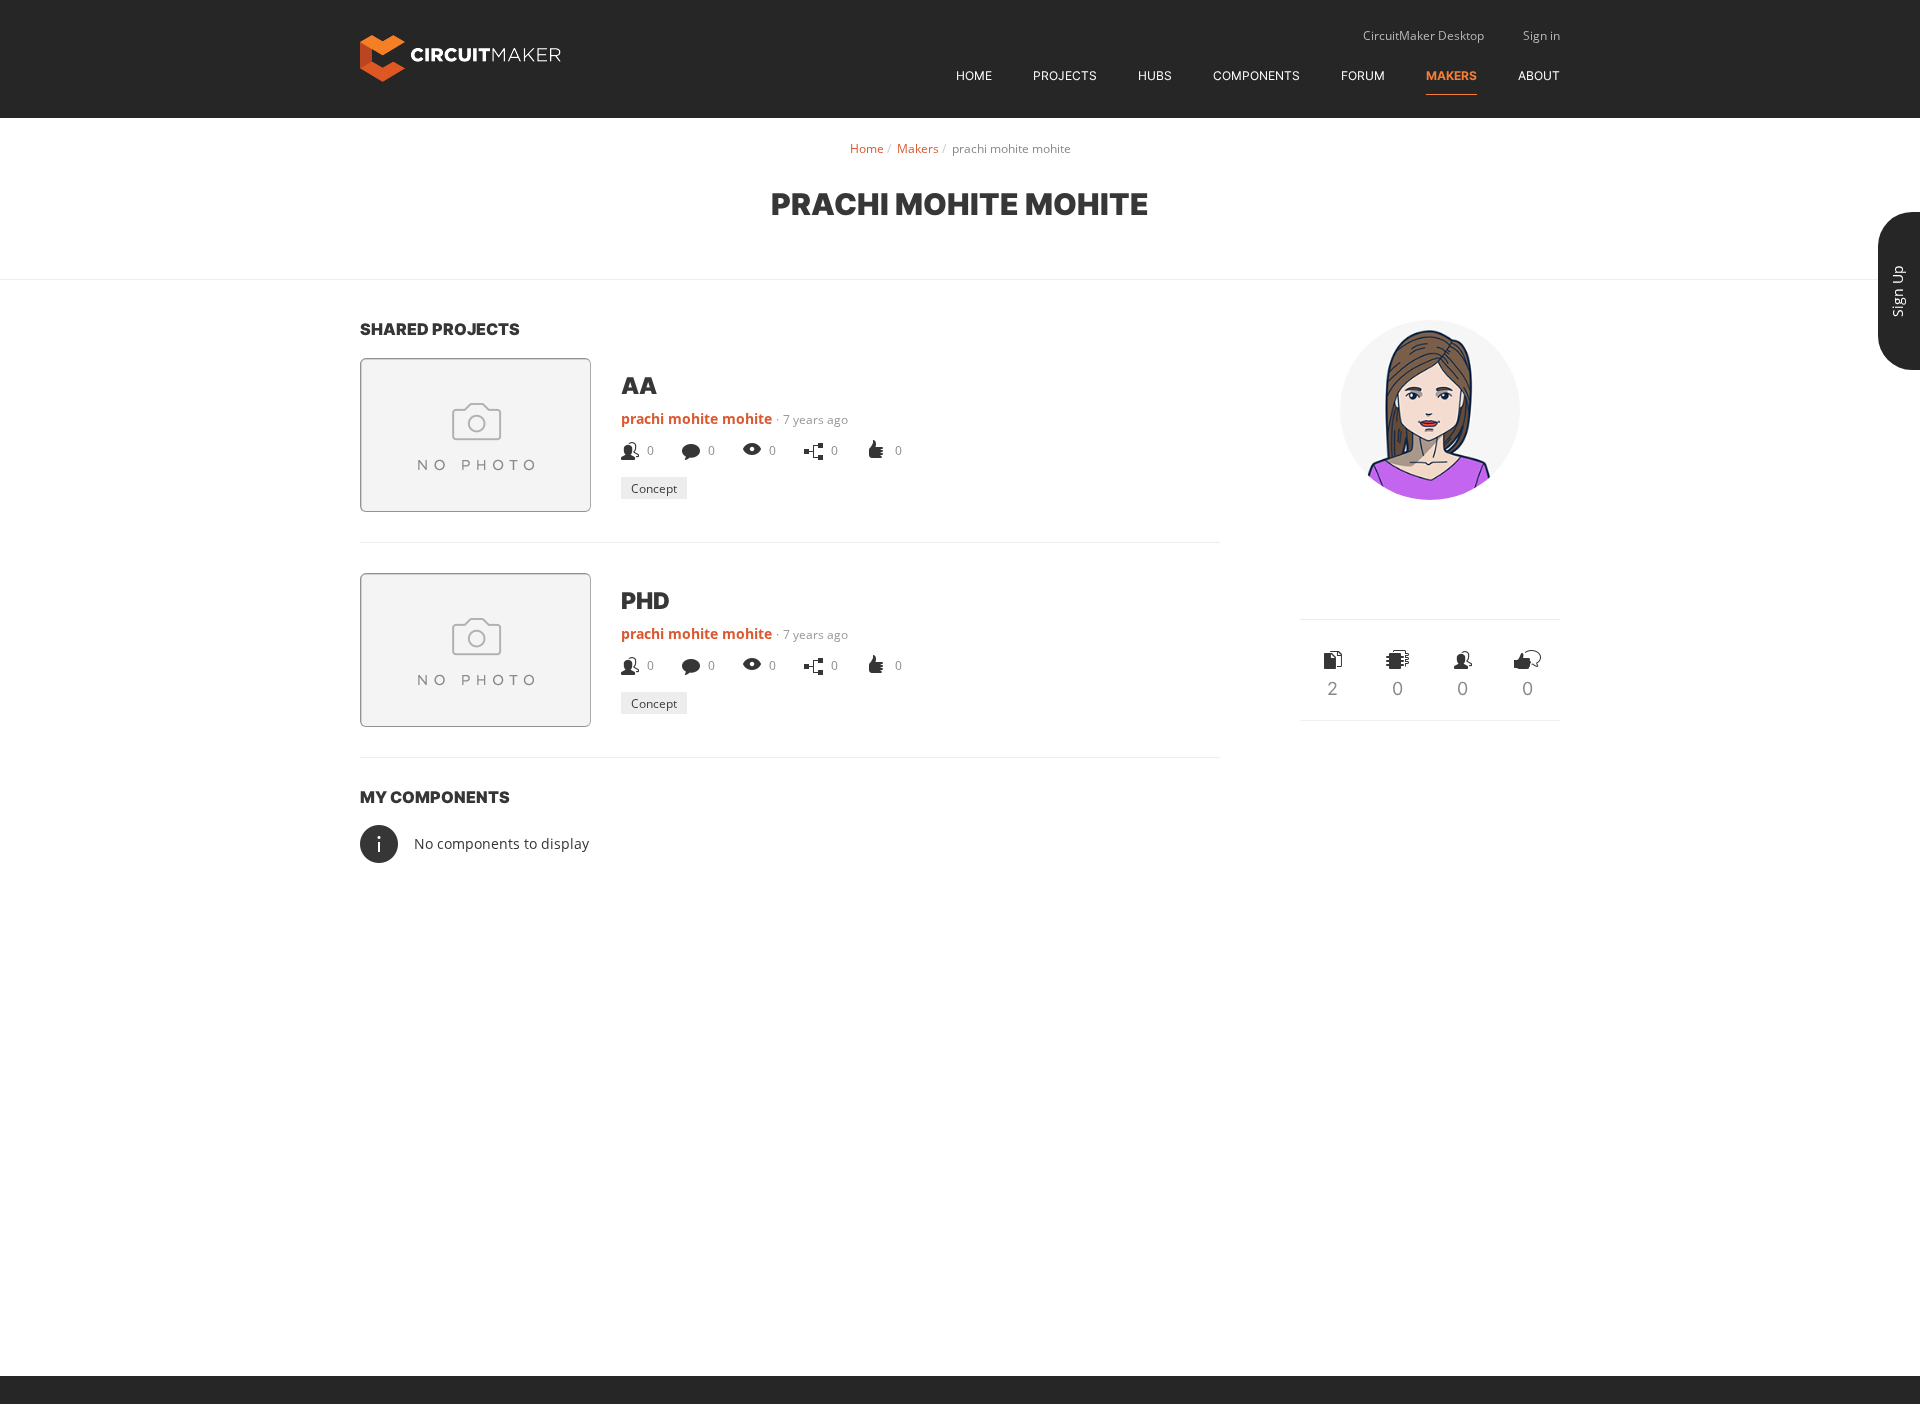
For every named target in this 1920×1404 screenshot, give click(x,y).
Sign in (1541, 35)
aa (639, 385)
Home (974, 75)
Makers (1451, 75)
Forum (1363, 75)
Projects (1065, 75)
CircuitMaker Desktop (1423, 35)
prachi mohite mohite (696, 418)
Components (1256, 75)
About (1539, 75)
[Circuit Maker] (460, 56)
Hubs (1155, 75)
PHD (645, 600)
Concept (654, 488)
